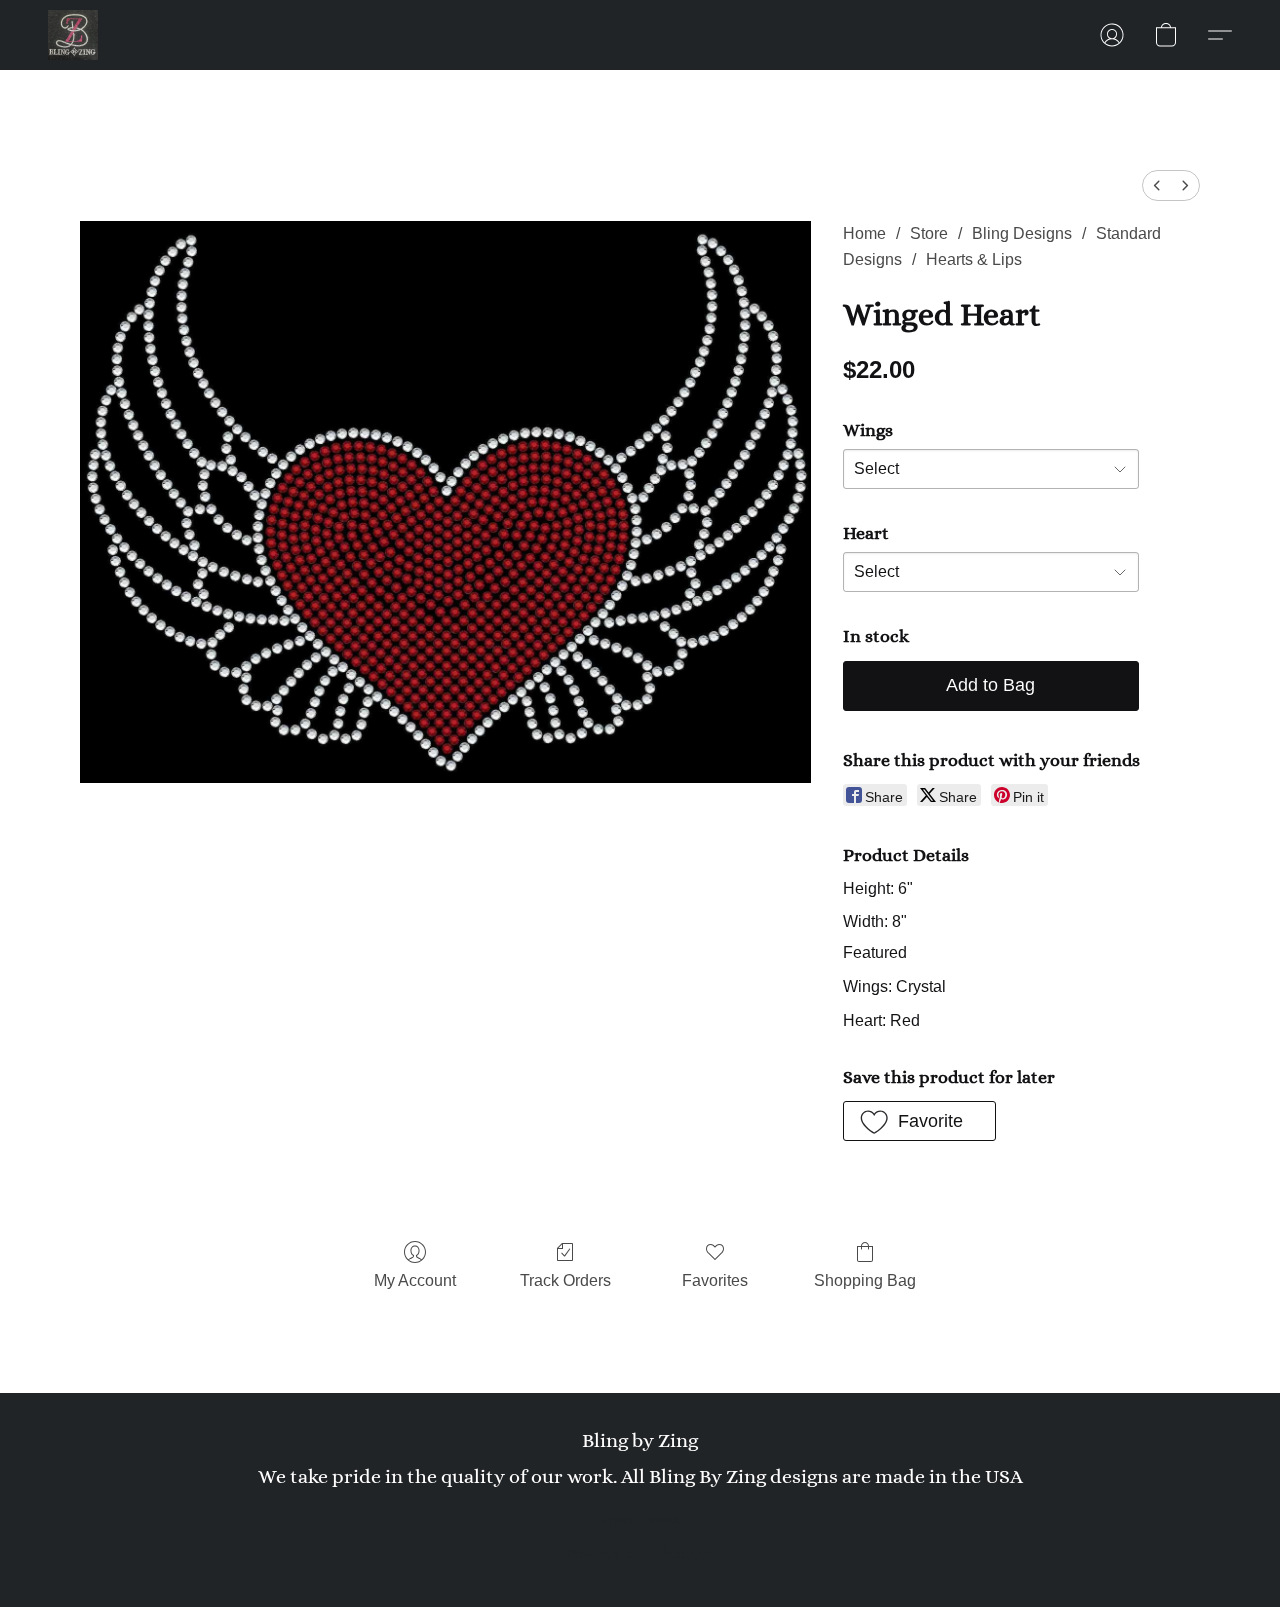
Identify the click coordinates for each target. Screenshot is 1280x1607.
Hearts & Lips (974, 259)
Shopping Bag (865, 1280)
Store (929, 233)
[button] (73, 35)
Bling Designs (1022, 233)
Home (864, 233)
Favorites (715, 1280)
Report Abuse (640, 1519)
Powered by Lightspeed (640, 1553)
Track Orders (565, 1280)
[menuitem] (1157, 185)
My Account (415, 1280)
